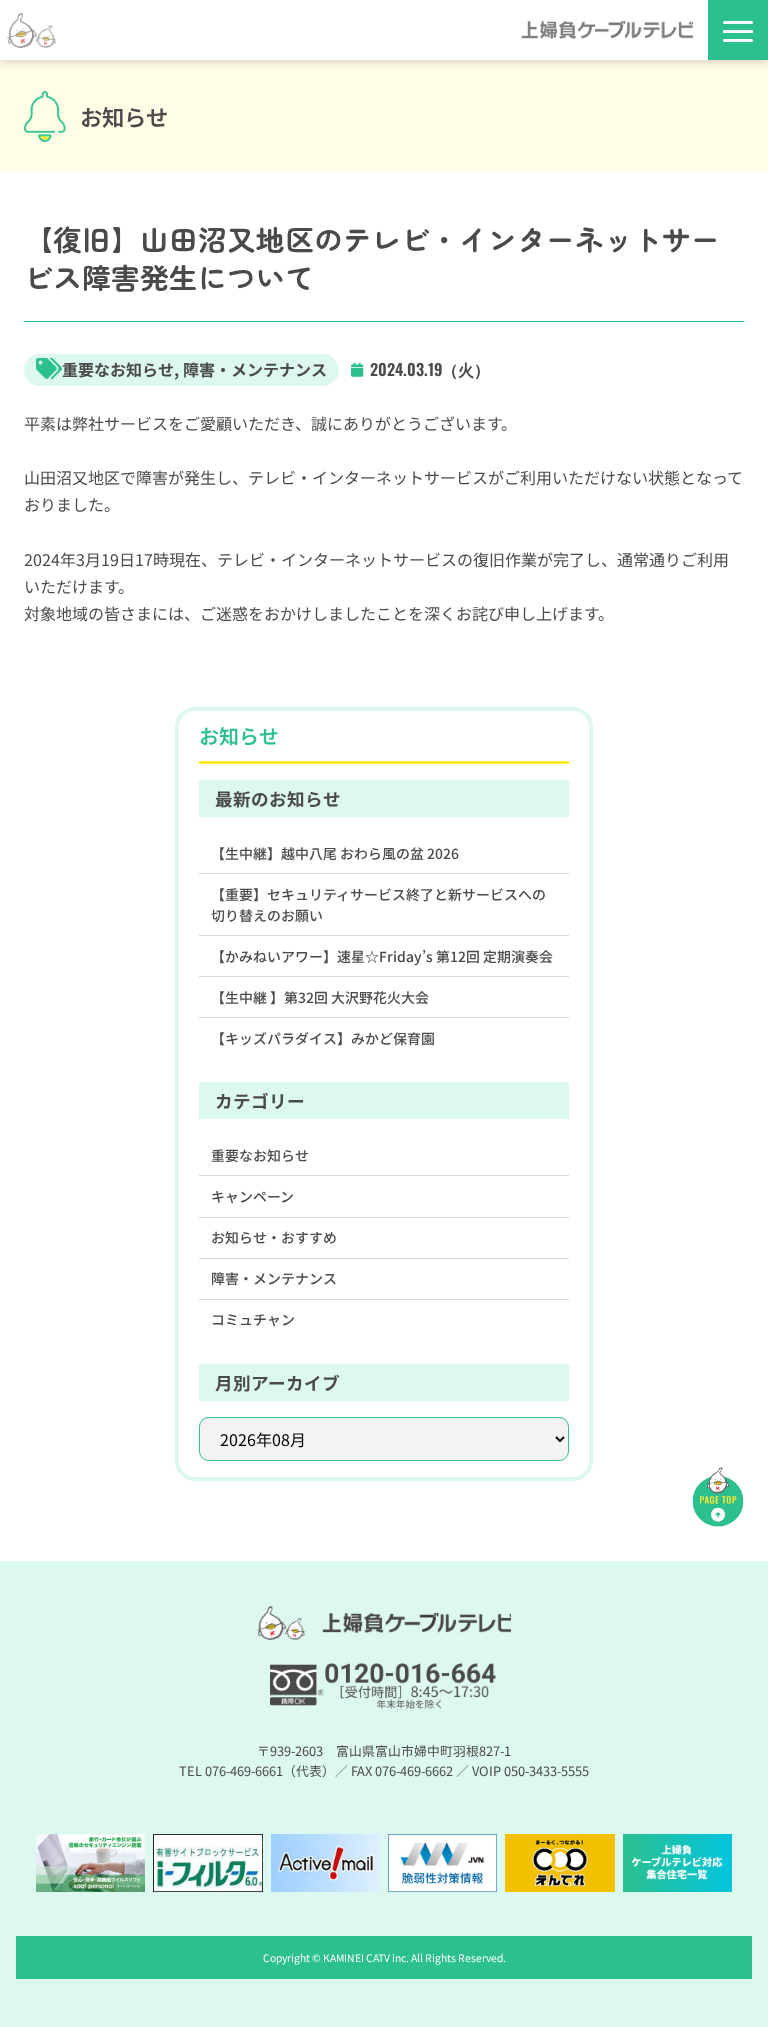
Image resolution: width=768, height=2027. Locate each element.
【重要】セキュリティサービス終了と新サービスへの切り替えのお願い (378, 904)
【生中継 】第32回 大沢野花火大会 (320, 997)
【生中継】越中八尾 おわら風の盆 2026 (335, 853)
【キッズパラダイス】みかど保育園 (323, 1038)
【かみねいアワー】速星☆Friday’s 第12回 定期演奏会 (382, 956)
